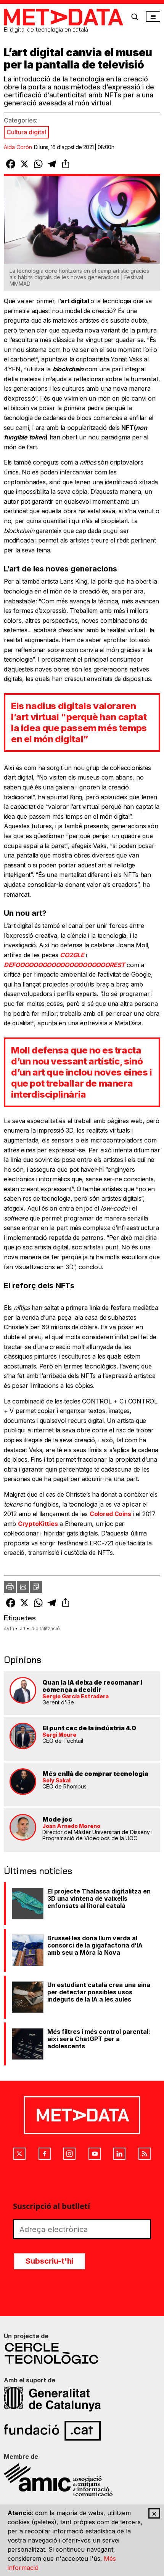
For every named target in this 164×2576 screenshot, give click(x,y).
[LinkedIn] (119, 2154)
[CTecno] (82, 2353)
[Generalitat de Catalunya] (82, 2399)
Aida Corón (18, 147)
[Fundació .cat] (82, 2431)
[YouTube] (95, 2154)
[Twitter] (19, 2154)
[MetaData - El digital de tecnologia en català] (64, 17)
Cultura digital (26, 132)
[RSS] (145, 2154)
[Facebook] (45, 2154)
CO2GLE (72, 955)
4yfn (9, 1628)
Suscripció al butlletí (51, 2206)
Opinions (23, 1660)
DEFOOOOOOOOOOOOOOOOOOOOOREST (64, 965)
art (23, 1628)
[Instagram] (69, 2154)
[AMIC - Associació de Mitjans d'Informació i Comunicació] (82, 2480)
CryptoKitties (38, 1524)
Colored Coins (110, 1514)
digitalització (46, 1628)
